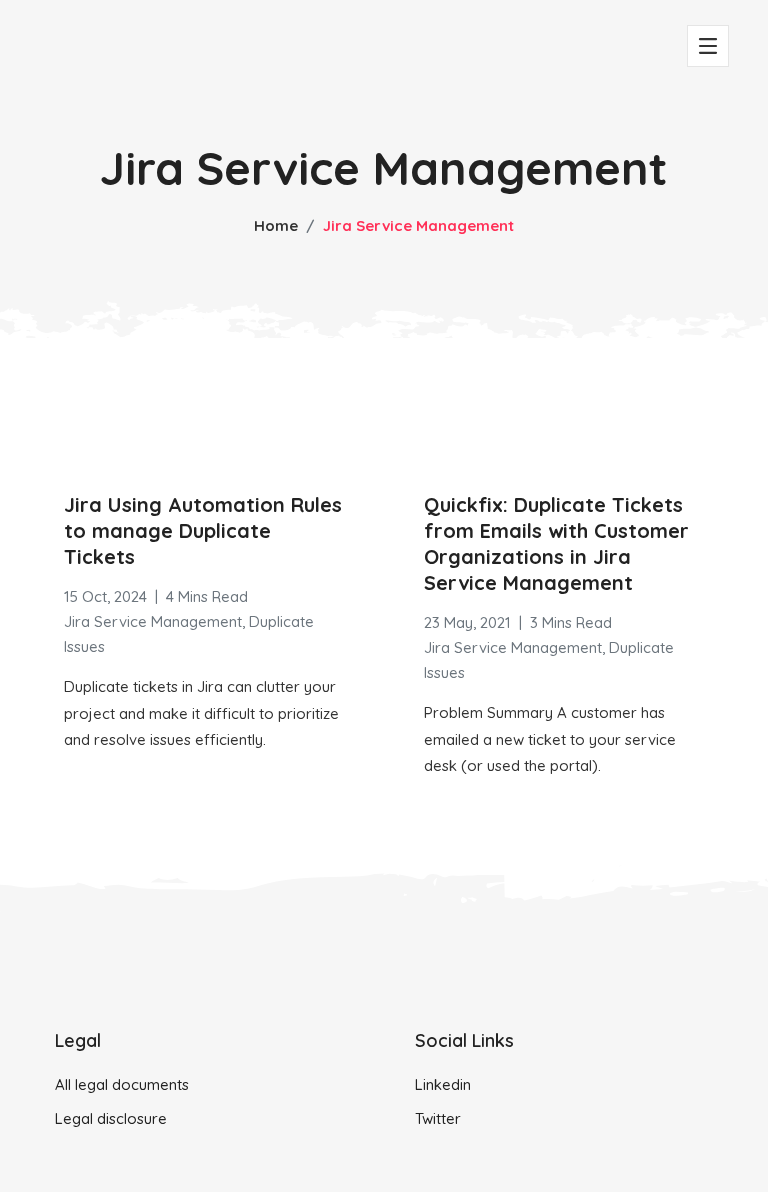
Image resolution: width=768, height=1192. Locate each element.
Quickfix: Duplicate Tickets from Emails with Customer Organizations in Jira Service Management (556, 543)
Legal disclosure (111, 1118)
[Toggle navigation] (708, 46)
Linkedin (443, 1084)
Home (276, 225)
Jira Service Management (153, 621)
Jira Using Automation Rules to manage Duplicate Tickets (203, 530)
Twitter (438, 1118)
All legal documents (122, 1084)
